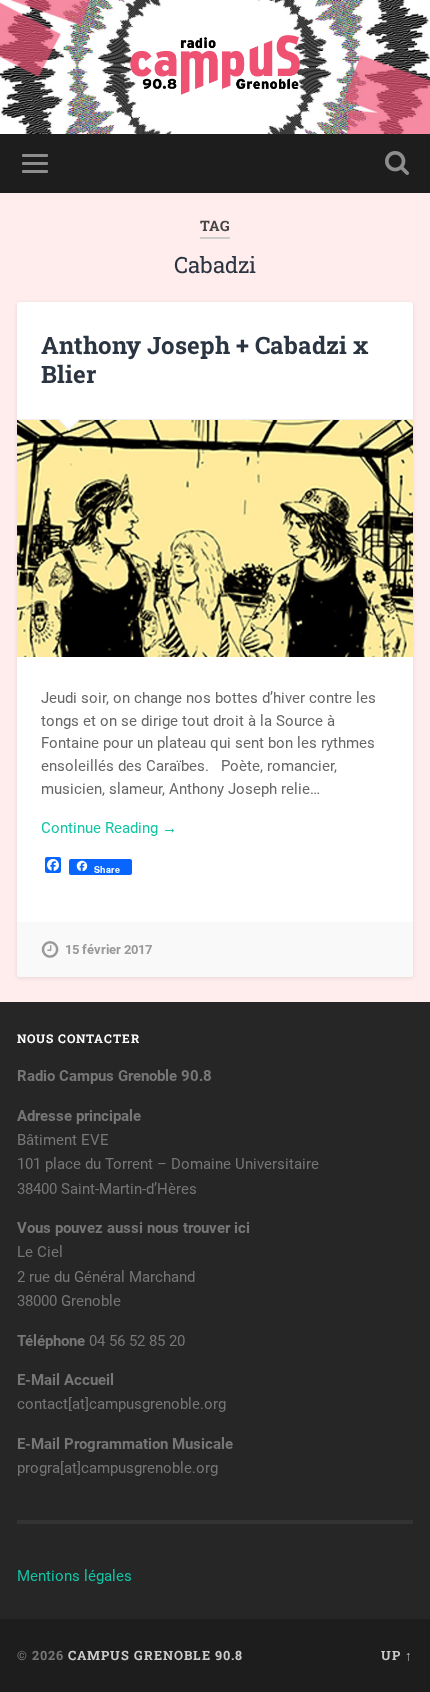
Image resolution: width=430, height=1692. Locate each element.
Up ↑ (397, 1655)
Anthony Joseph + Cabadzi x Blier (204, 359)
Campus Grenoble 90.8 (155, 1655)
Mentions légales (74, 1576)
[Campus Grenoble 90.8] (215, 67)
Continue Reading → (109, 828)
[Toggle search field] (397, 163)
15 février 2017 (108, 949)
